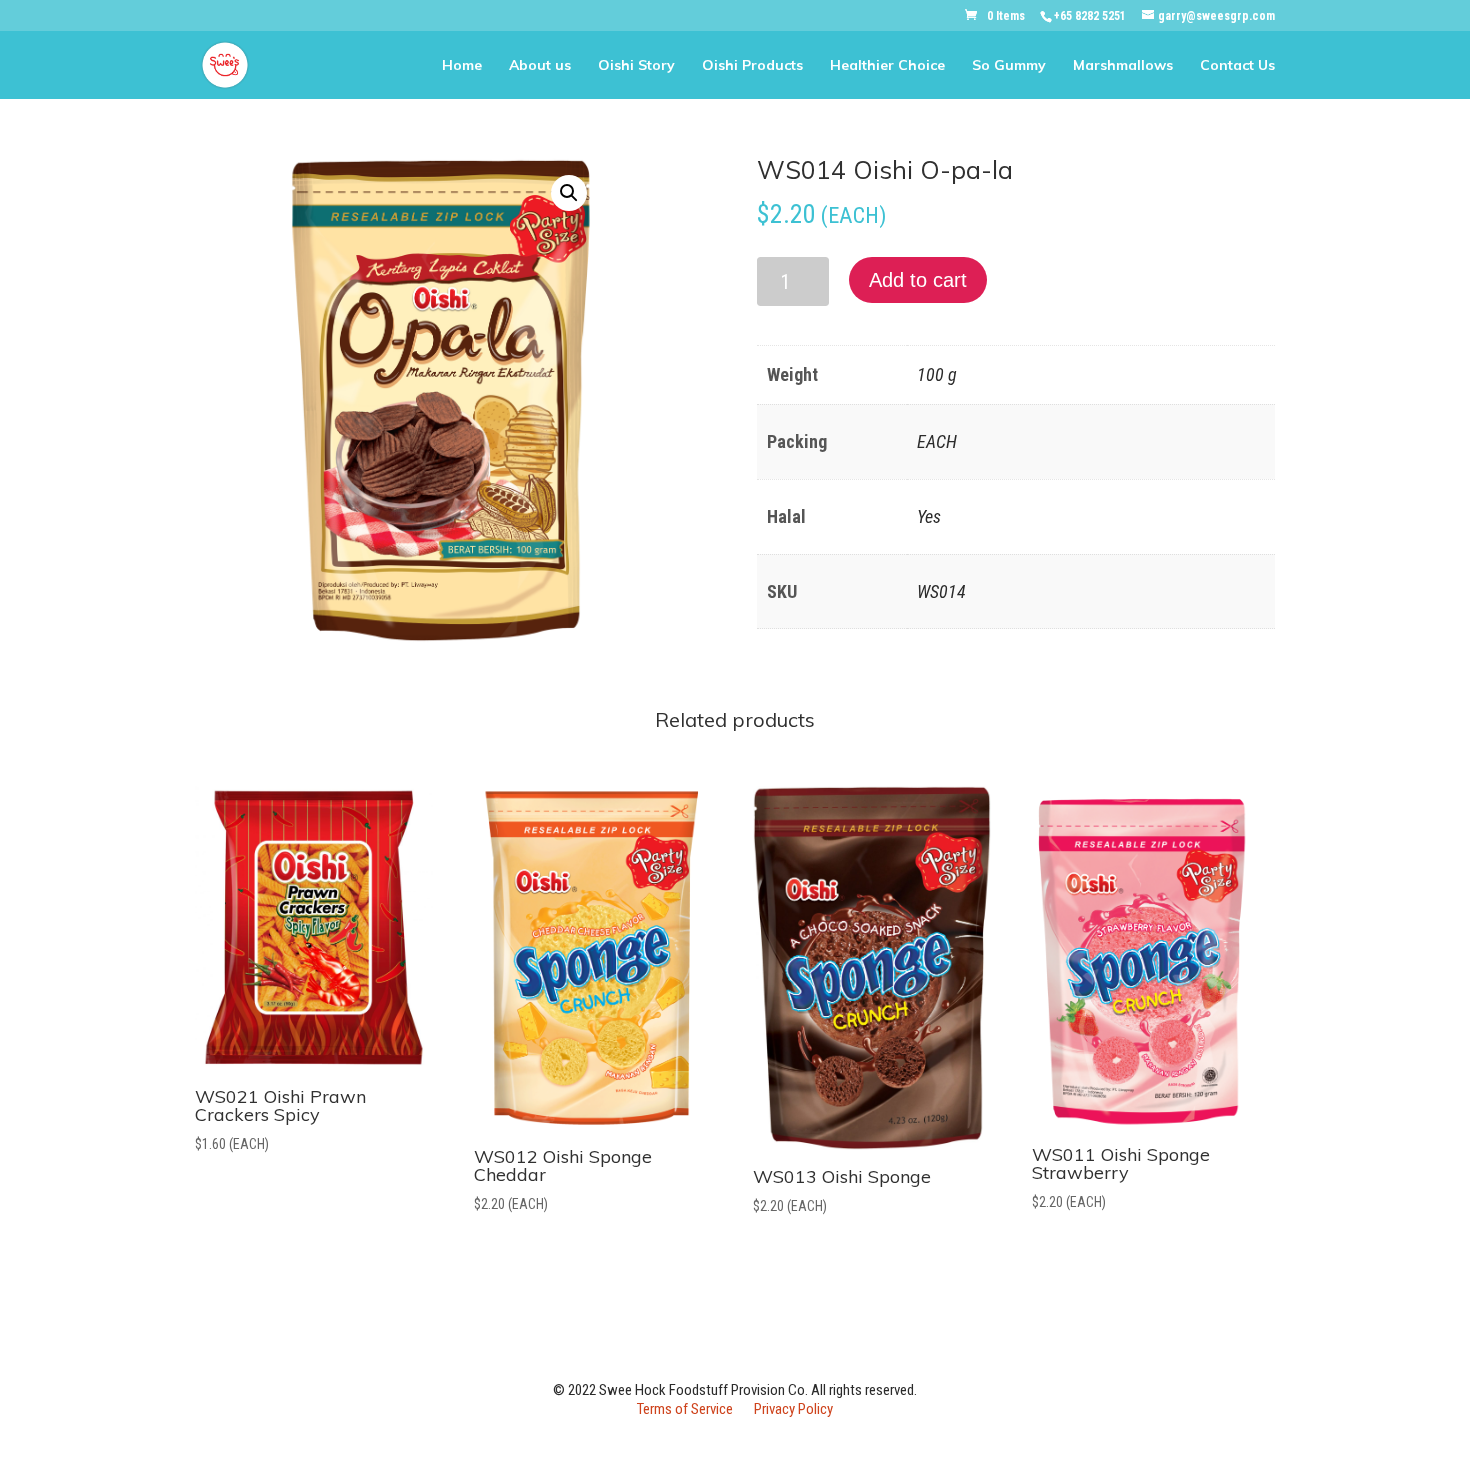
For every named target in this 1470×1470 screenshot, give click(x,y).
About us (540, 66)
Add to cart (918, 280)
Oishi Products (752, 66)
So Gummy (1009, 66)
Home (462, 66)
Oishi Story (636, 66)
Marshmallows (1123, 66)
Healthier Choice (887, 66)
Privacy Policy (793, 1409)
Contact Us (1237, 66)
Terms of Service (685, 1409)
